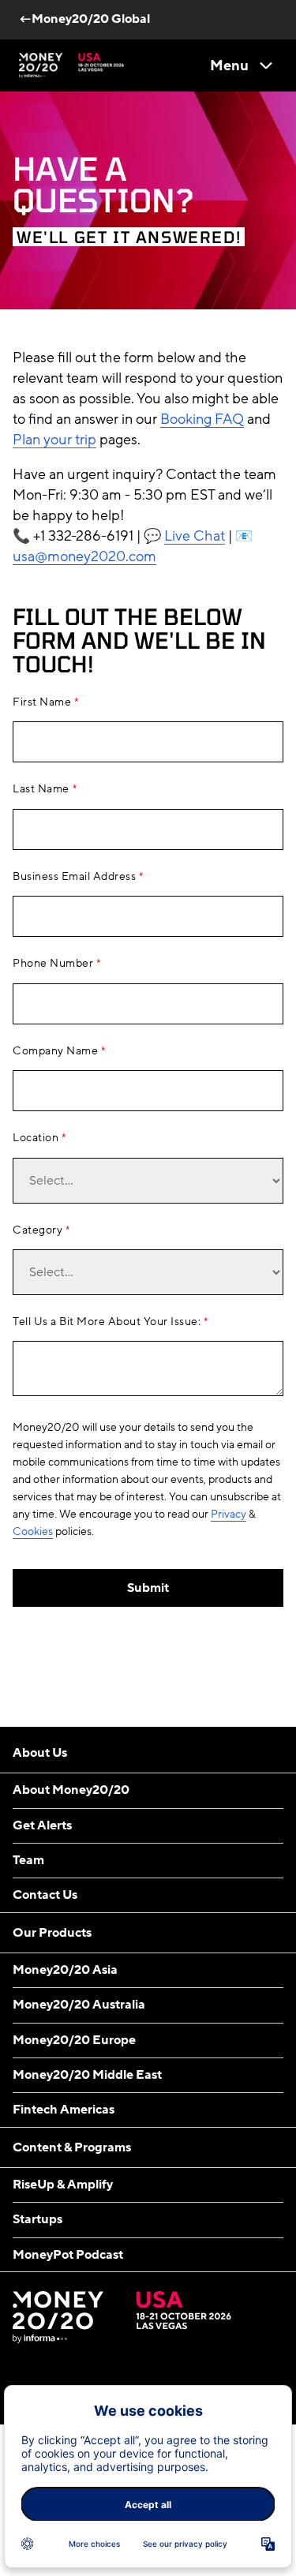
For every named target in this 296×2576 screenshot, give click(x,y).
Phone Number (53, 964)
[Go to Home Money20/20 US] (71, 66)
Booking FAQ (202, 419)
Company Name (55, 1051)
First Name (42, 702)
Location (36, 1138)
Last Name (41, 789)
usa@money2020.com (84, 556)
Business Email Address (74, 877)
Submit (148, 1588)
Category (37, 1230)
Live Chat (195, 536)
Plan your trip (54, 440)
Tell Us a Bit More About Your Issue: (107, 1322)
